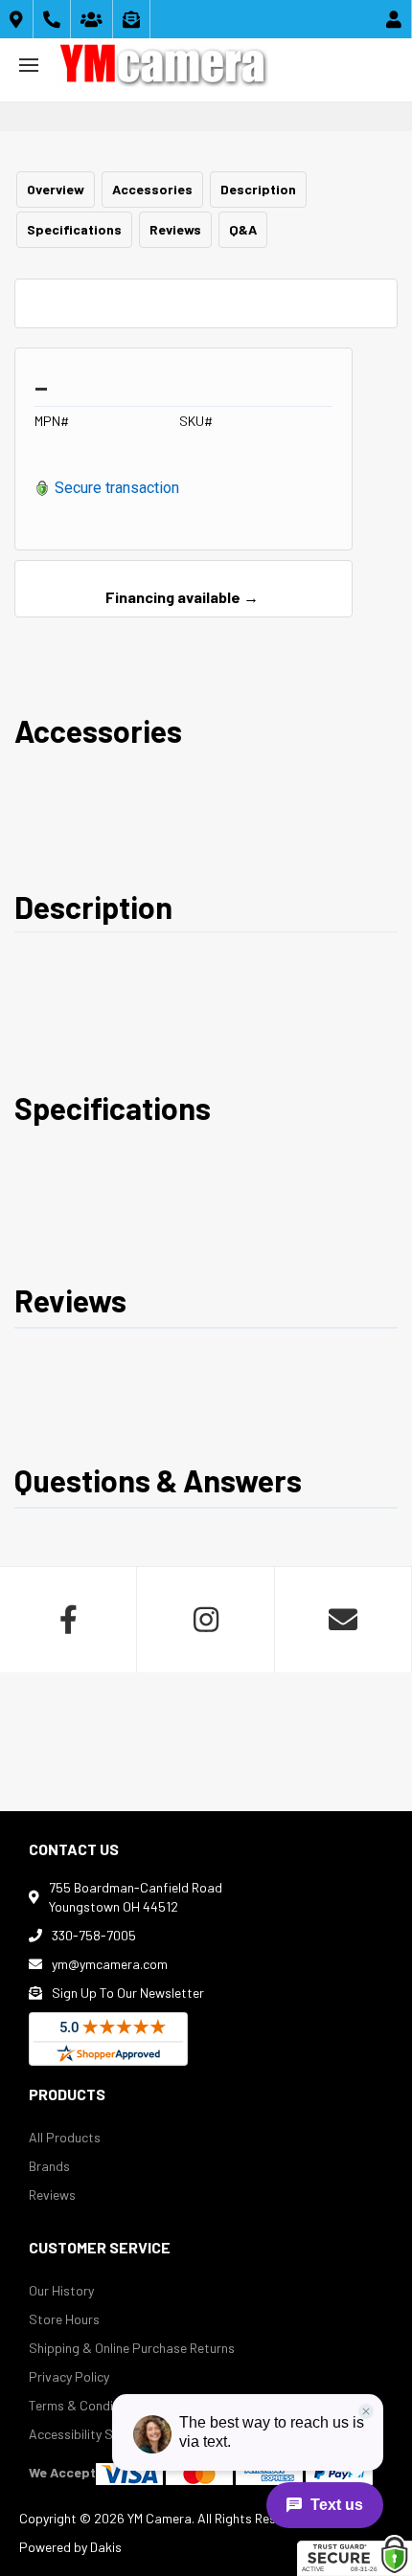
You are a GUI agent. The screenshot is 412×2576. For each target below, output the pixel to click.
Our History (61, 2290)
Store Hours (64, 2319)
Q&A (243, 229)
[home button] (163, 65)
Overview (56, 189)
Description (258, 189)
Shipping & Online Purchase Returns (132, 2348)
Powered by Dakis (70, 2547)
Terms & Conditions (86, 2405)
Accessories (152, 189)
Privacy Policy (69, 2376)
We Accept (62, 2472)
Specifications (74, 229)
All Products (65, 2137)
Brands (49, 2166)
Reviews (175, 229)
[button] (29, 65)
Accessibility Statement (99, 2434)
